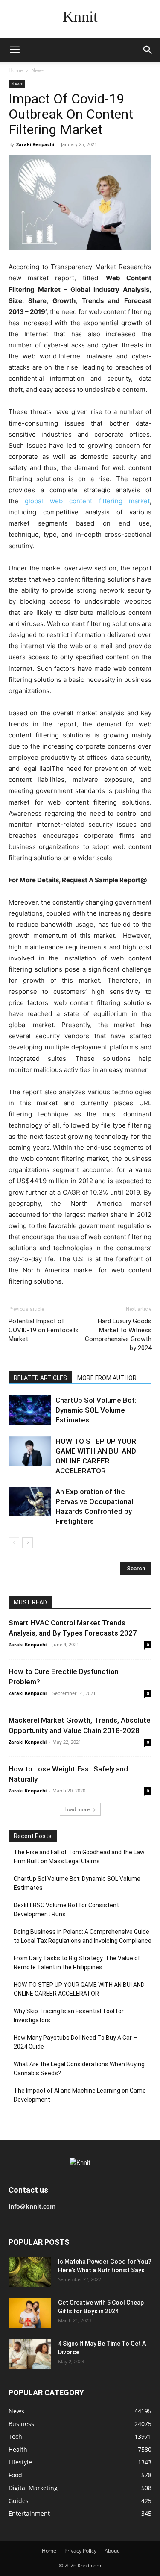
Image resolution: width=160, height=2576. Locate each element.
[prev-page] (14, 1543)
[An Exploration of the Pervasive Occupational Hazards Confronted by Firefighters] (30, 1502)
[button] (15, 50)
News (38, 70)
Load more (77, 1809)
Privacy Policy (80, 2551)
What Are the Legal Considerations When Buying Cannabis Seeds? (79, 2069)
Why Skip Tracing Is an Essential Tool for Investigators (69, 2016)
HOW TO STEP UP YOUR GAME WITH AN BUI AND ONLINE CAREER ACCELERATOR (79, 1989)
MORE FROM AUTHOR (107, 1378)
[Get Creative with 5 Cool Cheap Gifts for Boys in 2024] (30, 2313)
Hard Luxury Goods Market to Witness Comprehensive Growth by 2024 (118, 1335)
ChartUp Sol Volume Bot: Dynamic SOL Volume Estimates (96, 1410)
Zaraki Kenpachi (35, 144)
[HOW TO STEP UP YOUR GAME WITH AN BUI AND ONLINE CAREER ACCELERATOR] (30, 1451)
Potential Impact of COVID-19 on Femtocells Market (44, 1330)
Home (16, 70)
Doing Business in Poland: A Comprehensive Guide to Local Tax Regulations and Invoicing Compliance (83, 1936)
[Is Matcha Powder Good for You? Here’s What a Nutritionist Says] (30, 2272)
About (112, 2551)
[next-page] (28, 1543)
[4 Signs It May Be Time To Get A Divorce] (30, 2354)
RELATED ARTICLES (40, 1378)
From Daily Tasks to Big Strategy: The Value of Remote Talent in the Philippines (77, 1963)
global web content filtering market (87, 501)
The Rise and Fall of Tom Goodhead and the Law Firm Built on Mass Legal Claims (79, 1857)
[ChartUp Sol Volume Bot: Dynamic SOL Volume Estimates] (30, 1410)
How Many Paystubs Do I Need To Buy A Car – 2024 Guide (75, 2042)
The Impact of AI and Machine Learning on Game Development (80, 2095)
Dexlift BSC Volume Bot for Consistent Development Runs (66, 1910)
